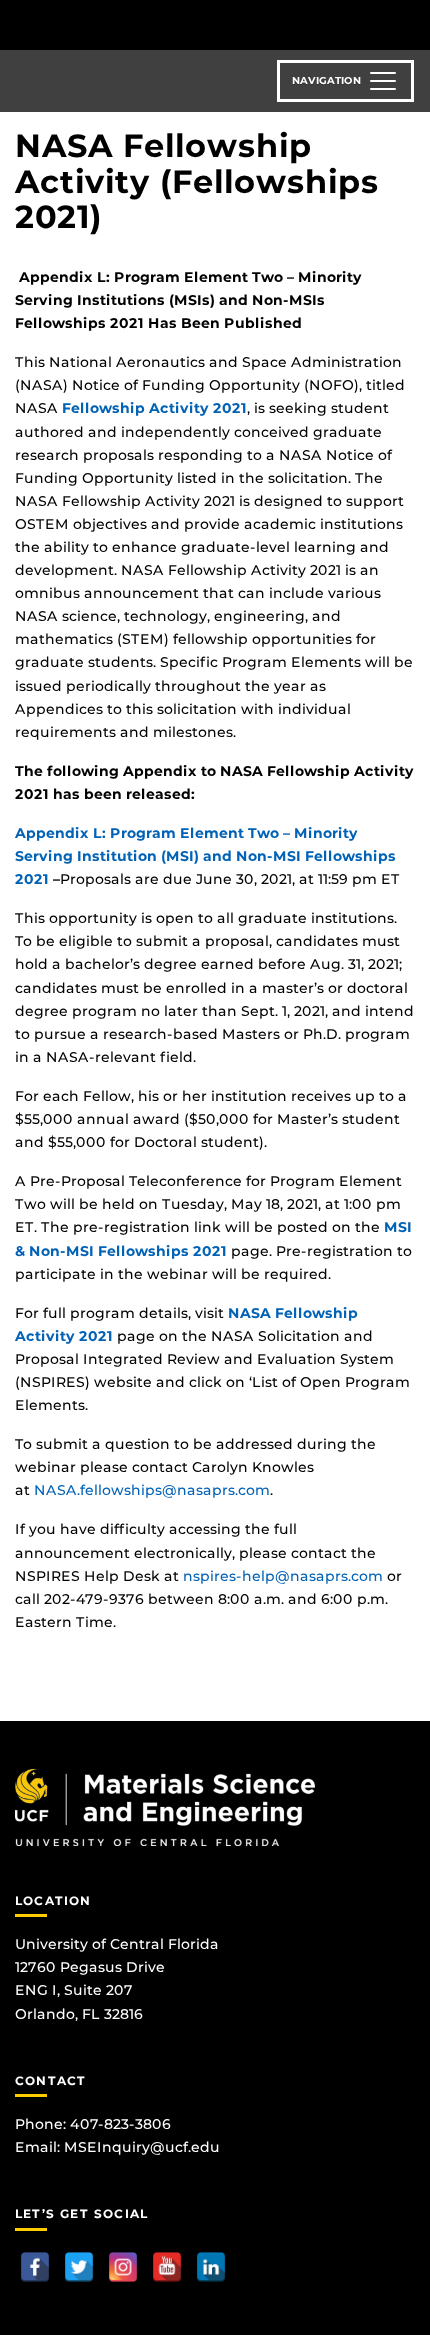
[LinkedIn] (211, 2267)
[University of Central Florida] (152, 24)
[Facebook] (35, 2267)
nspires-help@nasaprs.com (283, 1576)
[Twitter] (79, 2267)
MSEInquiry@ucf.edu (142, 2147)
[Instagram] (123, 2267)
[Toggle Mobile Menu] (410, 23)
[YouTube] (167, 2267)
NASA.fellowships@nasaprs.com (152, 1490)
